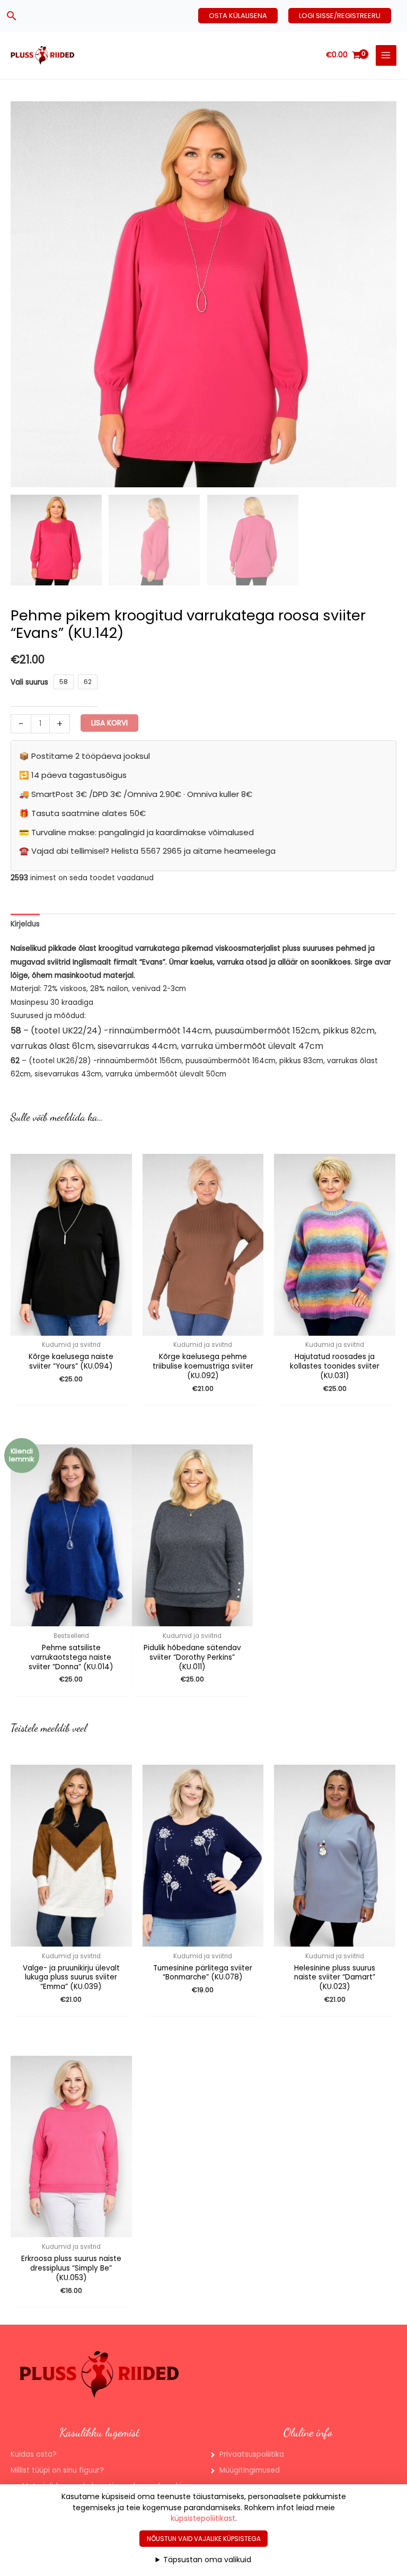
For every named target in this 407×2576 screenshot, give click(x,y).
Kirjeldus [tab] (25, 924)
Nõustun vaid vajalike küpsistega (204, 2539)
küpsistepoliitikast (203, 2518)
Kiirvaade (192, 1619)
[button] (12, 16)
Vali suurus (29, 682)
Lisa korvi (109, 723)
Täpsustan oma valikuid (207, 2560)
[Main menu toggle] (386, 55)
